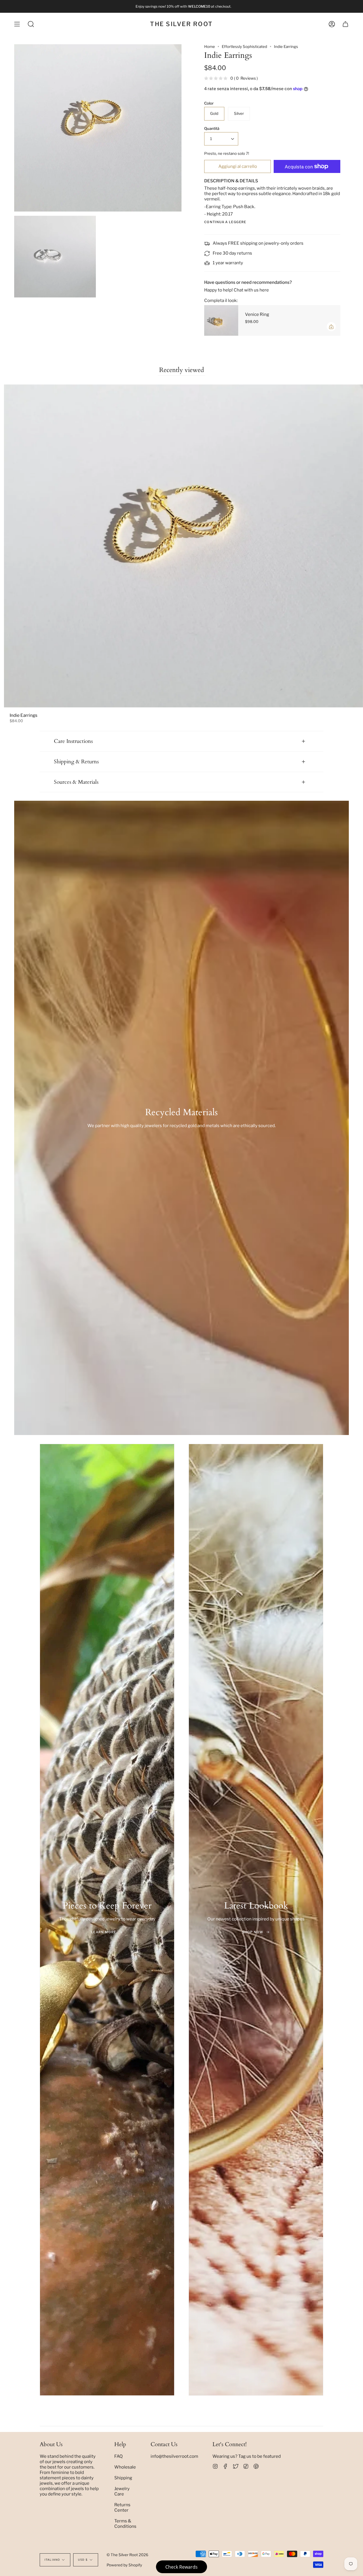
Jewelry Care (122, 2491)
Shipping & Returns (76, 762)
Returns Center (122, 2507)
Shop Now (253, 1932)
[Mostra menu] (17, 24)
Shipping (123, 2478)
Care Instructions (73, 741)
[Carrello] (345, 24)
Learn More (104, 1932)
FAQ (119, 2456)
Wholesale (125, 2467)
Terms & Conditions (125, 2524)
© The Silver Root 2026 (127, 2555)
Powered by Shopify (124, 2565)
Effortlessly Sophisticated (244, 47)
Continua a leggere (225, 222)
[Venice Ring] (221, 320)
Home (210, 47)
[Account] (332, 24)
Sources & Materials (76, 782)
